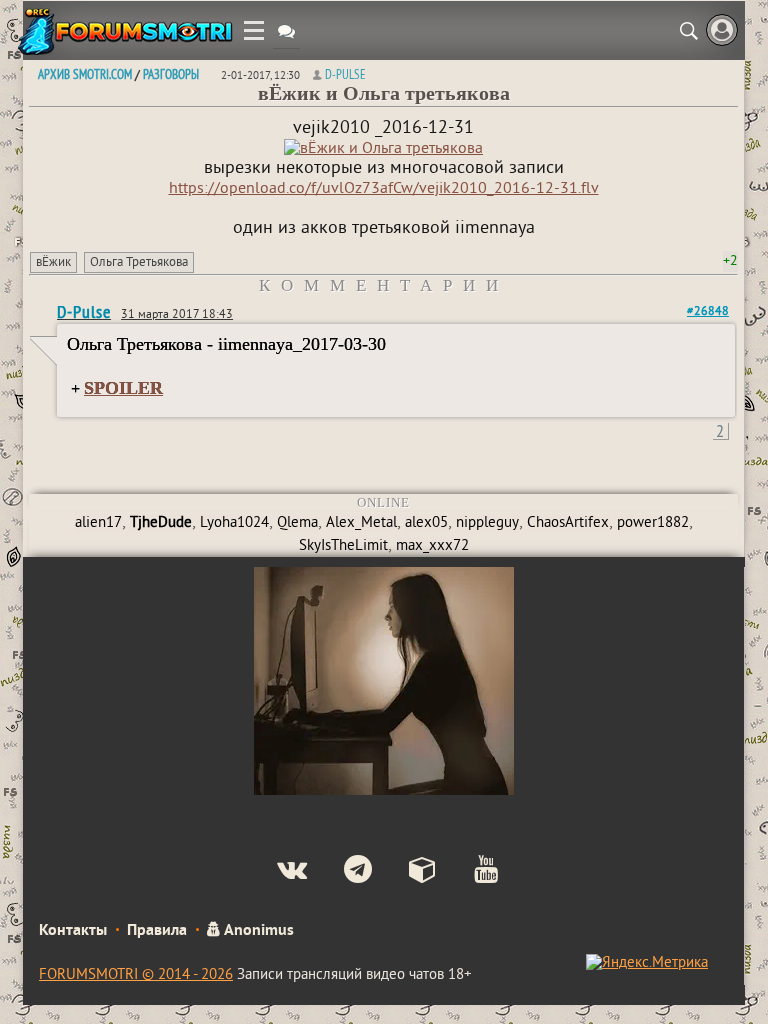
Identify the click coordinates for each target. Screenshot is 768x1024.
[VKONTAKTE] (275, 872)
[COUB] (406, 872)
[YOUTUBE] (469, 872)
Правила (157, 931)
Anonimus (257, 931)
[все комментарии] (286, 33)
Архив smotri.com (85, 74)
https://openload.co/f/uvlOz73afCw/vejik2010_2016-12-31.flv (384, 189)
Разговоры (171, 74)
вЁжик (53, 263)
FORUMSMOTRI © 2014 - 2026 (136, 975)
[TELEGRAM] (341, 872)
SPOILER (123, 388)
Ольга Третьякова (139, 263)
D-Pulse (345, 74)
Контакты (73, 931)
